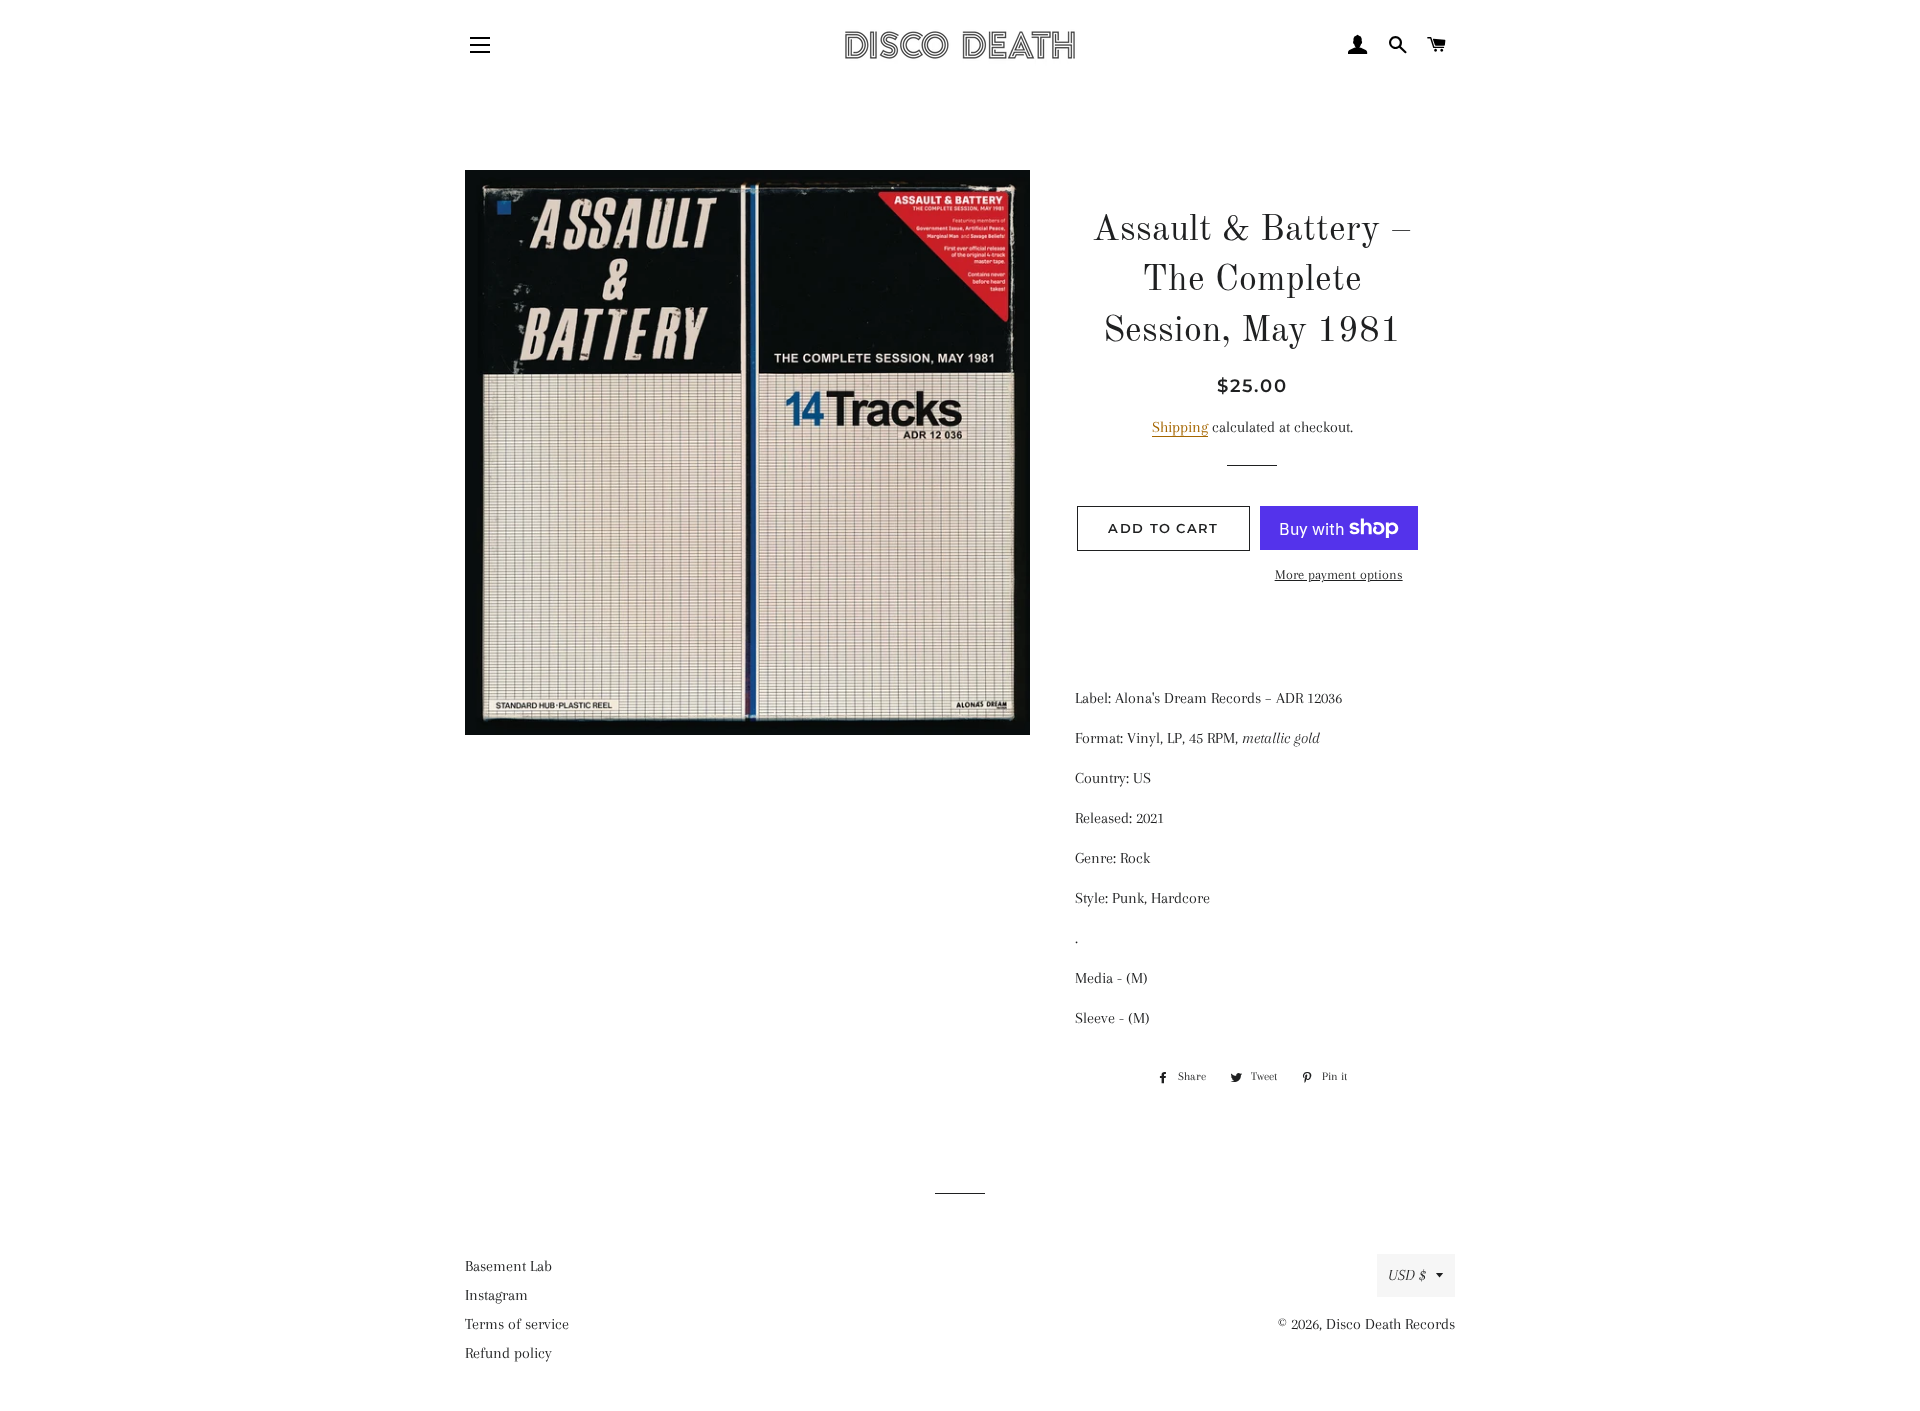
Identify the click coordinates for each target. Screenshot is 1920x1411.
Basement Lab (508, 1266)
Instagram (496, 1295)
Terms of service (517, 1324)
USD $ (1407, 1275)
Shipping (1180, 427)
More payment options (1339, 574)
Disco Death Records (1390, 1324)
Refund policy (508, 1353)
